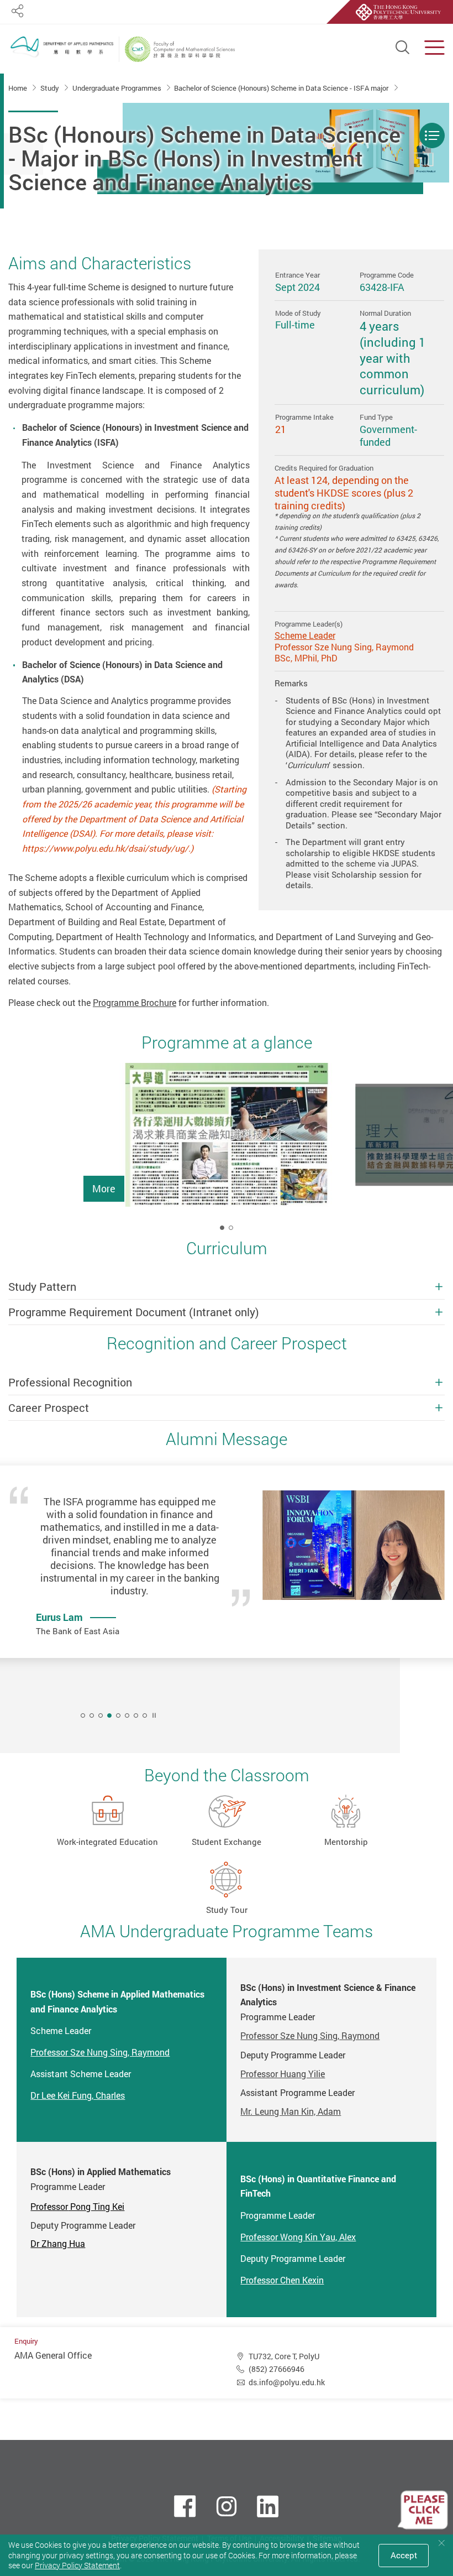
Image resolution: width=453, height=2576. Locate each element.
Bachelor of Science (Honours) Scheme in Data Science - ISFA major (282, 88)
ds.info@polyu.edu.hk (287, 2382)
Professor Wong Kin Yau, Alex (298, 2237)
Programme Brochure (135, 1003)
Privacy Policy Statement (77, 2565)
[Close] (441, 2543)
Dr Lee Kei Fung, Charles (78, 2095)
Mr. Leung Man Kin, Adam (291, 2111)
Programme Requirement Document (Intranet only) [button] (134, 1312)
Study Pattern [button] (42, 1287)
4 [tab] (109, 1715)
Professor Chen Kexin (282, 2280)
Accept (404, 2555)
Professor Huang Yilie (283, 2074)
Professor (77, 2207)
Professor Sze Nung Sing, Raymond (100, 2052)
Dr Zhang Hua (58, 2244)
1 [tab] (222, 1228)
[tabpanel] (227, 1154)
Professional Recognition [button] (70, 1382)
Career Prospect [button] (49, 1408)
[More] (227, 1135)
